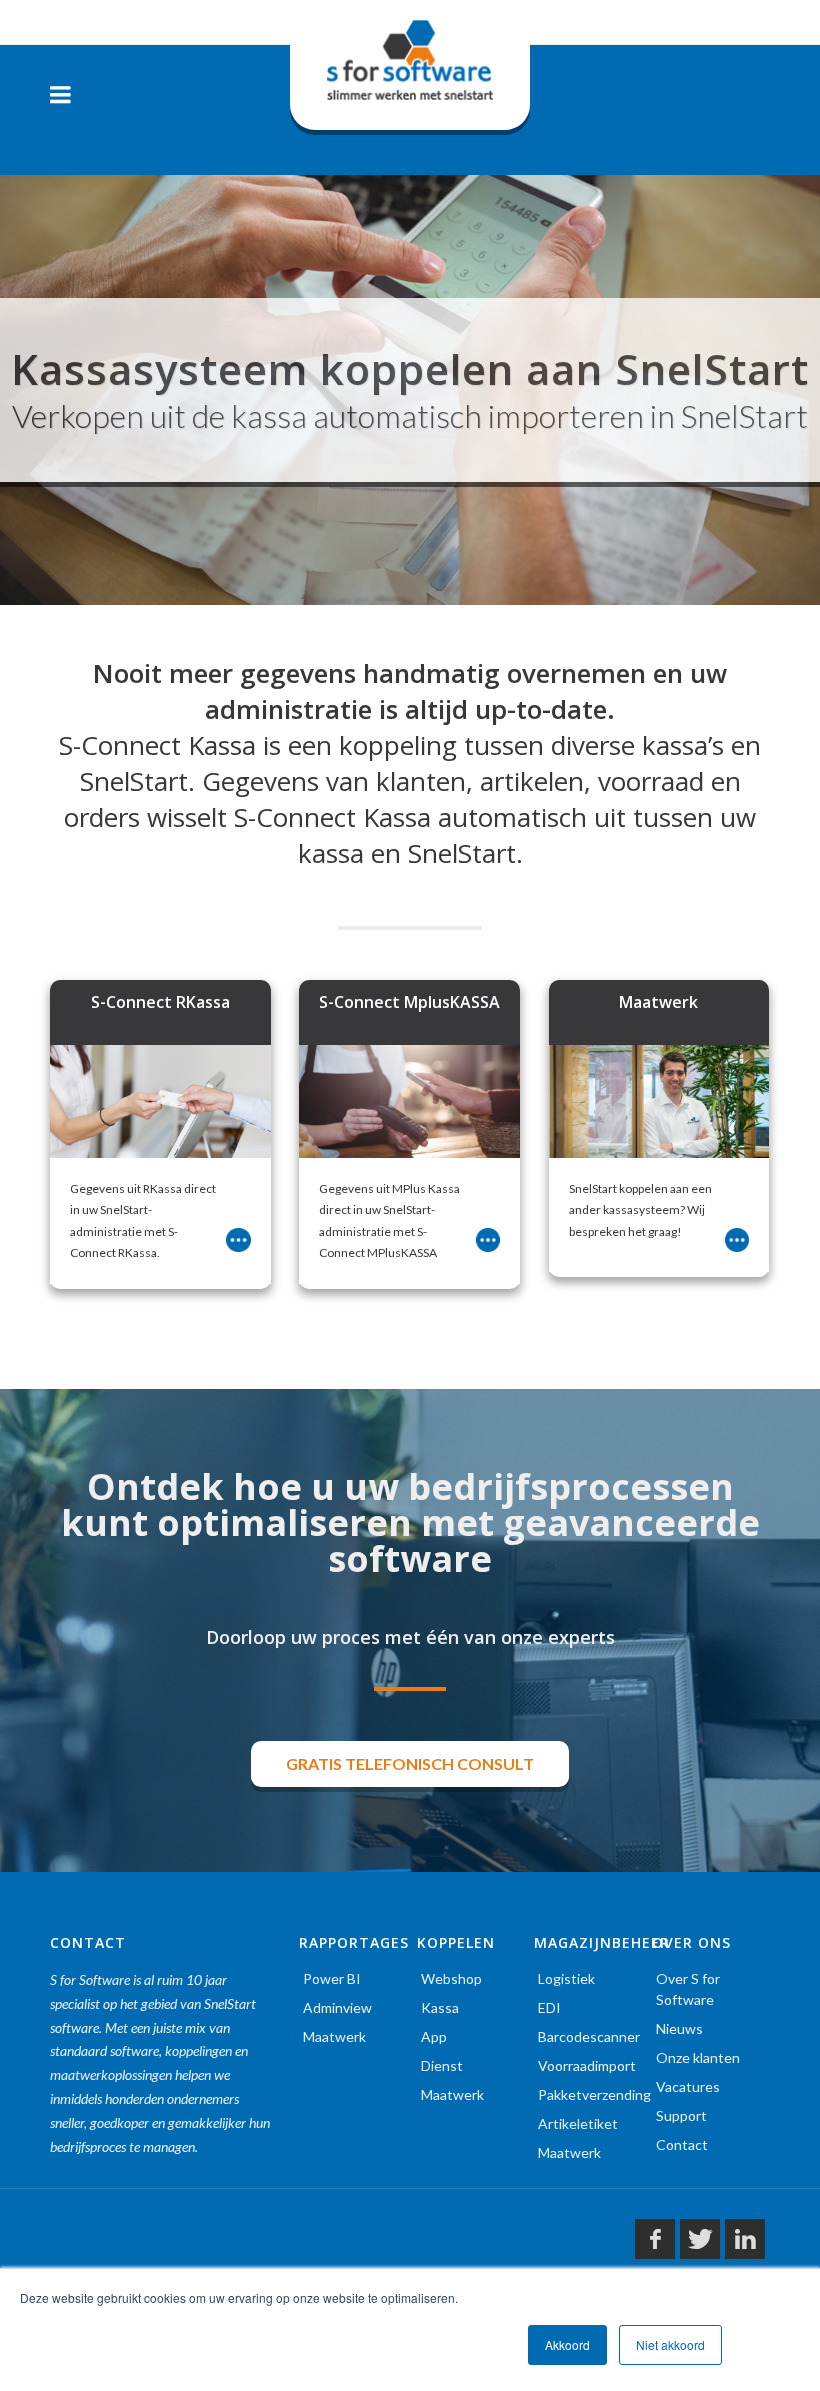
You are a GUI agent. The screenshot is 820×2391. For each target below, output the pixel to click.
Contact (682, 2144)
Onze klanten (698, 2057)
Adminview (337, 2007)
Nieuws (679, 2028)
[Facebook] (655, 2239)
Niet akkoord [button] (670, 2344)
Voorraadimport (587, 2065)
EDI (549, 2007)
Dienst (442, 2065)
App (434, 2036)
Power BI (332, 1978)
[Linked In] (745, 2239)
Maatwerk (334, 2036)
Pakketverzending (594, 2094)
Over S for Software (688, 1989)
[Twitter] (700, 2239)
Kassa (440, 2007)
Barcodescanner (589, 2036)
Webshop (451, 1978)
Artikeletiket (578, 2123)
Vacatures (688, 2086)
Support (681, 2115)
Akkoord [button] (567, 2344)
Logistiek (566, 1978)
